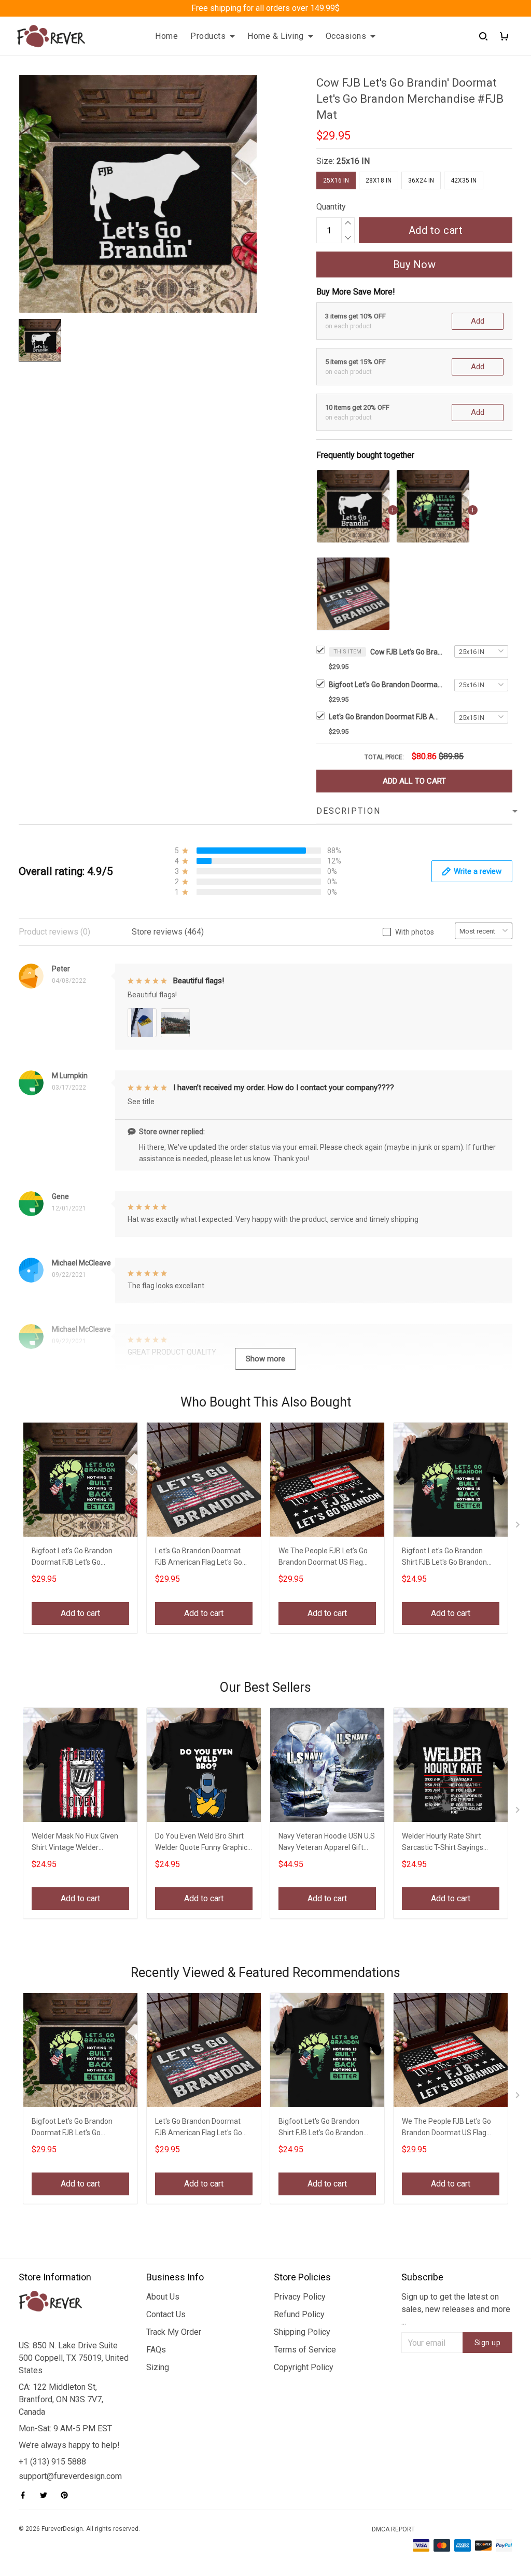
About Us (163, 2297)
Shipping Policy (302, 2332)
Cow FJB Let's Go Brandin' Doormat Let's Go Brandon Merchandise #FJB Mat (407, 652)
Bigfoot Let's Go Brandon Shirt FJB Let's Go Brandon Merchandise (444, 1558)
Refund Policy (299, 2314)
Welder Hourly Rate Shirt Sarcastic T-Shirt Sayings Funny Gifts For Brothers (443, 1843)
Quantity (331, 207)
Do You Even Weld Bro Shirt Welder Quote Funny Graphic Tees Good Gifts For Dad (201, 1843)
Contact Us (166, 2314)
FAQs (156, 2350)
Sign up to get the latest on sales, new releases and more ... (456, 2309)
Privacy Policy (300, 2297)
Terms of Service (305, 2350)
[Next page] (519, 1527)
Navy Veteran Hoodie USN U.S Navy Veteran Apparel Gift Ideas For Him (327, 1843)
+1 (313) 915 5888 (52, 2462)
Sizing (158, 2367)
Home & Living (276, 36)
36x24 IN (421, 180)
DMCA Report (393, 2529)
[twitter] (47, 2495)
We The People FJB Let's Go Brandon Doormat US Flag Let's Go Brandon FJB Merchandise (323, 1558)
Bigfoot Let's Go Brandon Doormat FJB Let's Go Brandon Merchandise (386, 685)
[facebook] (26, 2495)
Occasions (346, 36)
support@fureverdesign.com (70, 2476)
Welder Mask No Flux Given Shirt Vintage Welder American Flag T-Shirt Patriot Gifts (79, 1843)
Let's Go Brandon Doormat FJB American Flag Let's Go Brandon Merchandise (386, 717)
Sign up (488, 2343)
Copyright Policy (304, 2367)
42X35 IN (464, 180)
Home (166, 36)
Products (208, 36)
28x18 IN (379, 180)
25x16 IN (353, 161)
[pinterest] (67, 2495)
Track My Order (174, 2332)
